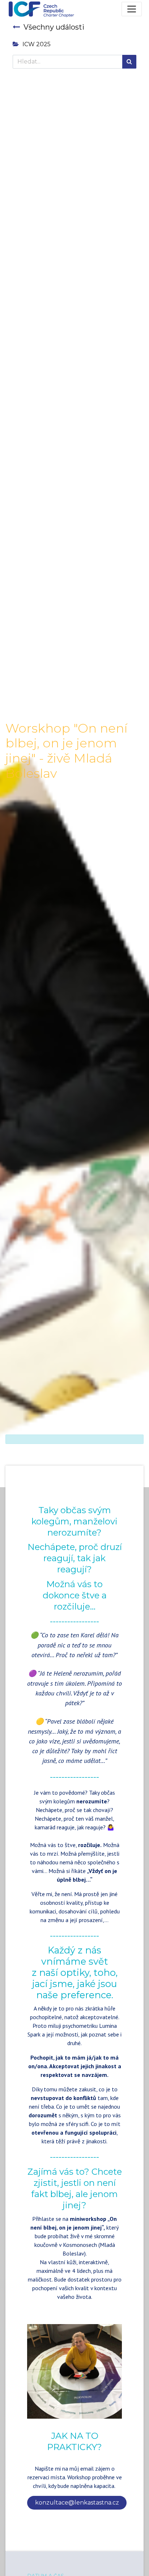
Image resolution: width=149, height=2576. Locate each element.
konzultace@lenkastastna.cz (77, 2503)
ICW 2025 (37, 44)
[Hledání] (129, 62)
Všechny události (54, 27)
